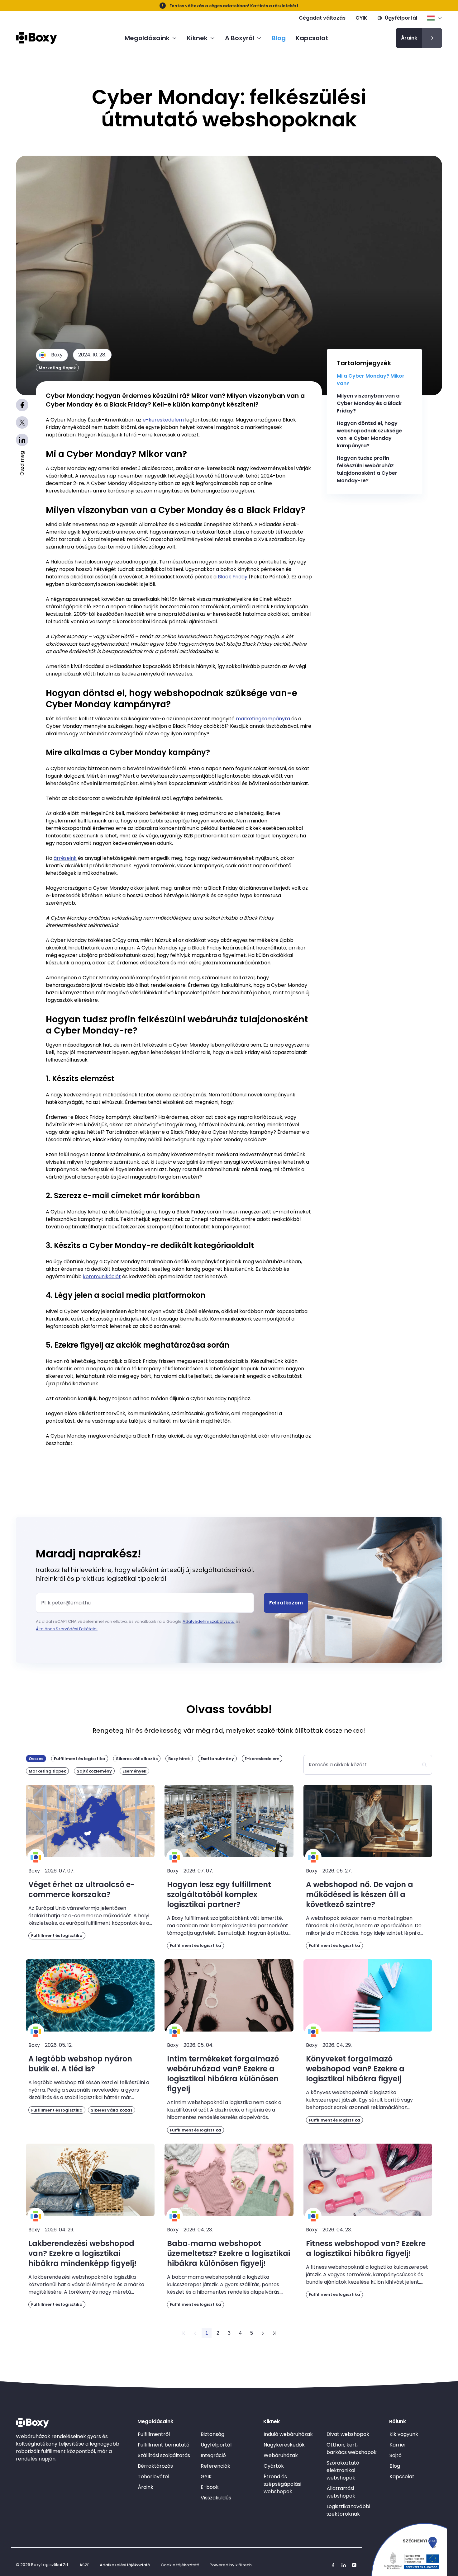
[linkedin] (344, 2565)
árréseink (65, 858)
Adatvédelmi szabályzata (209, 1621)
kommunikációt (102, 1276)
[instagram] (354, 2565)
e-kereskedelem (163, 420)
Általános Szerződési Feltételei (67, 1629)
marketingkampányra (263, 719)
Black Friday (233, 577)
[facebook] (333, 2565)
